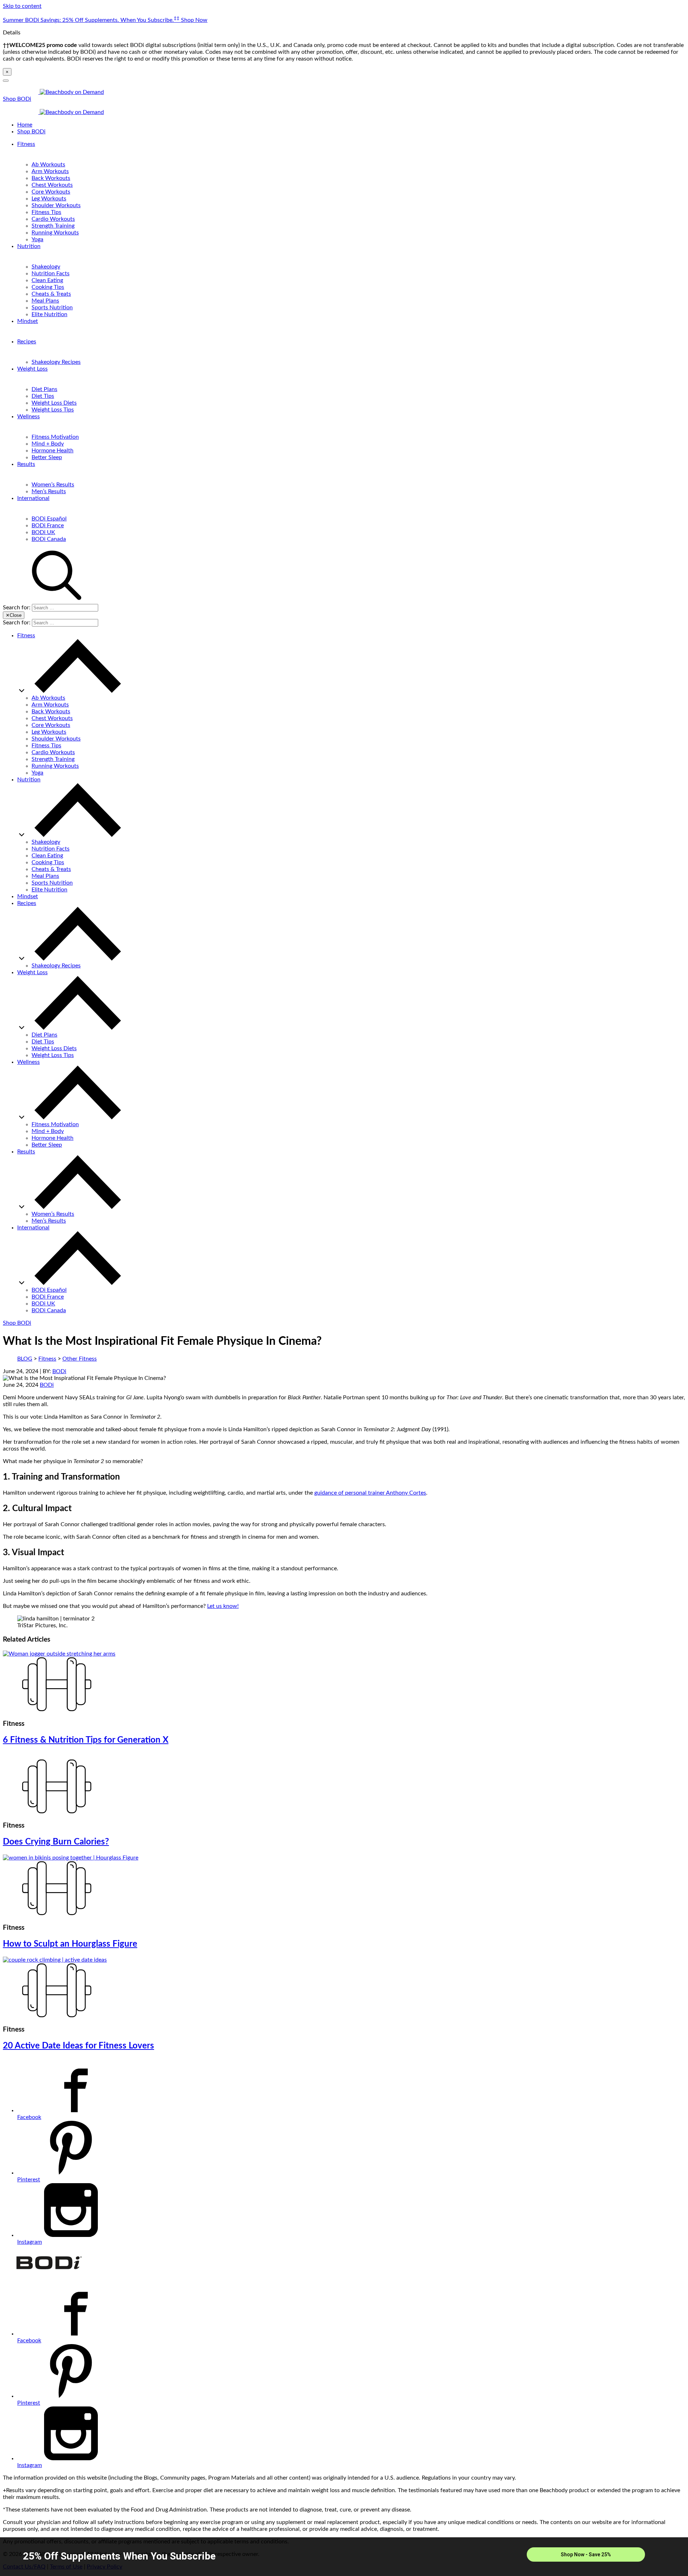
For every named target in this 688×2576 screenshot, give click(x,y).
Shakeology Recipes (56, 362)
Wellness (28, 416)
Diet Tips (43, 396)
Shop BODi (17, 99)
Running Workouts (55, 233)
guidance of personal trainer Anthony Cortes (370, 1493)
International (33, 498)
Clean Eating (47, 280)
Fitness (26, 144)
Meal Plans (45, 301)
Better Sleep (47, 457)
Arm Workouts (50, 171)
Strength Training (53, 226)
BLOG (25, 1359)
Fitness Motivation (55, 437)
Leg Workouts (49, 199)
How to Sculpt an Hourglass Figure (70, 1944)
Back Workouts (51, 178)
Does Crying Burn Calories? (56, 1842)
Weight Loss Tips (53, 410)
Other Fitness (80, 1359)
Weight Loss (32, 369)
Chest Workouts (52, 185)
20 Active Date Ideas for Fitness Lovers (78, 2046)
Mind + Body (48, 444)
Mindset (28, 321)
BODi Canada (49, 539)
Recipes (27, 342)
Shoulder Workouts (56, 205)
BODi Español (49, 519)
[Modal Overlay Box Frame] (344, 2557)
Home (25, 125)
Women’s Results (53, 485)
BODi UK (43, 532)
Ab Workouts (48, 165)
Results (26, 464)
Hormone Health (52, 451)
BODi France (48, 525)
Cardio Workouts (53, 219)
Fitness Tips (46, 212)
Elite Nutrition (49, 314)
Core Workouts (51, 192)
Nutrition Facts (51, 273)
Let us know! (223, 1606)
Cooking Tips (48, 287)
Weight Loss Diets (54, 403)
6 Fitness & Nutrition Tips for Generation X (86, 1740)
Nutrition (29, 246)
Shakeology (46, 267)
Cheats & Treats (51, 294)
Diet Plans (44, 389)
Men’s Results (49, 491)
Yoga (37, 239)
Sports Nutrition (52, 308)
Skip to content (22, 6)
